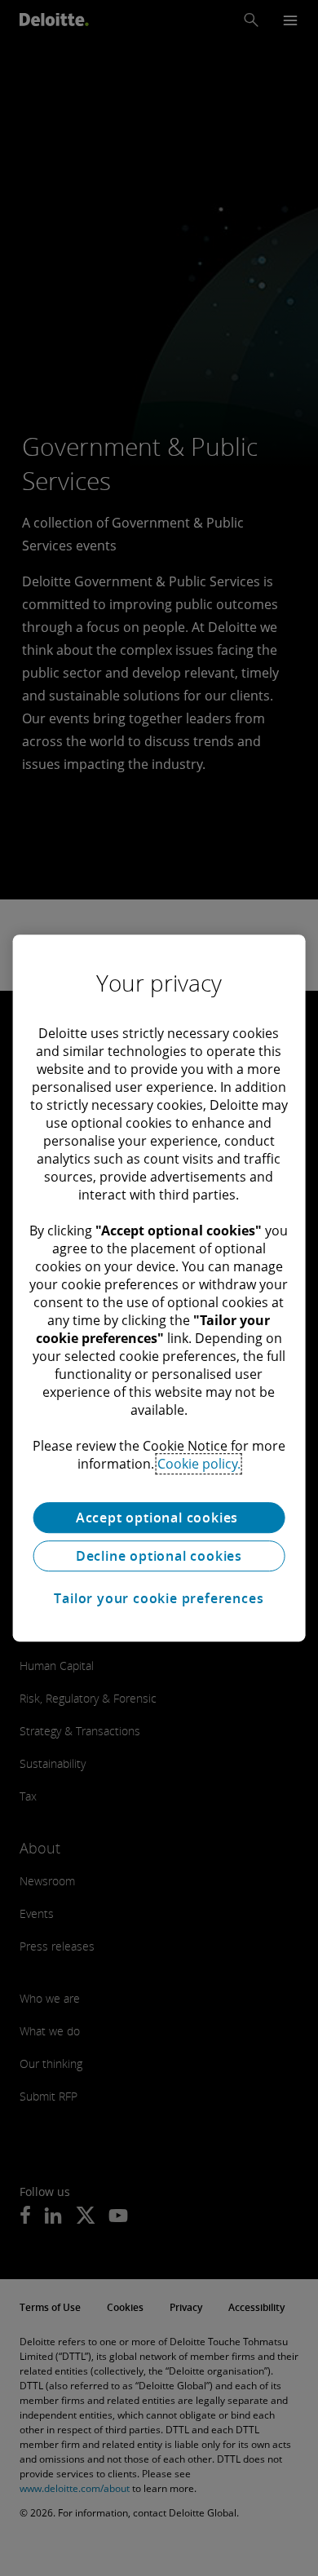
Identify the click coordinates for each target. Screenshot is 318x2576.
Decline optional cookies (159, 1556)
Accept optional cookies (159, 1518)
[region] (159, 1288)
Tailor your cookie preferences (159, 1598)
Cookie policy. (199, 1464)
